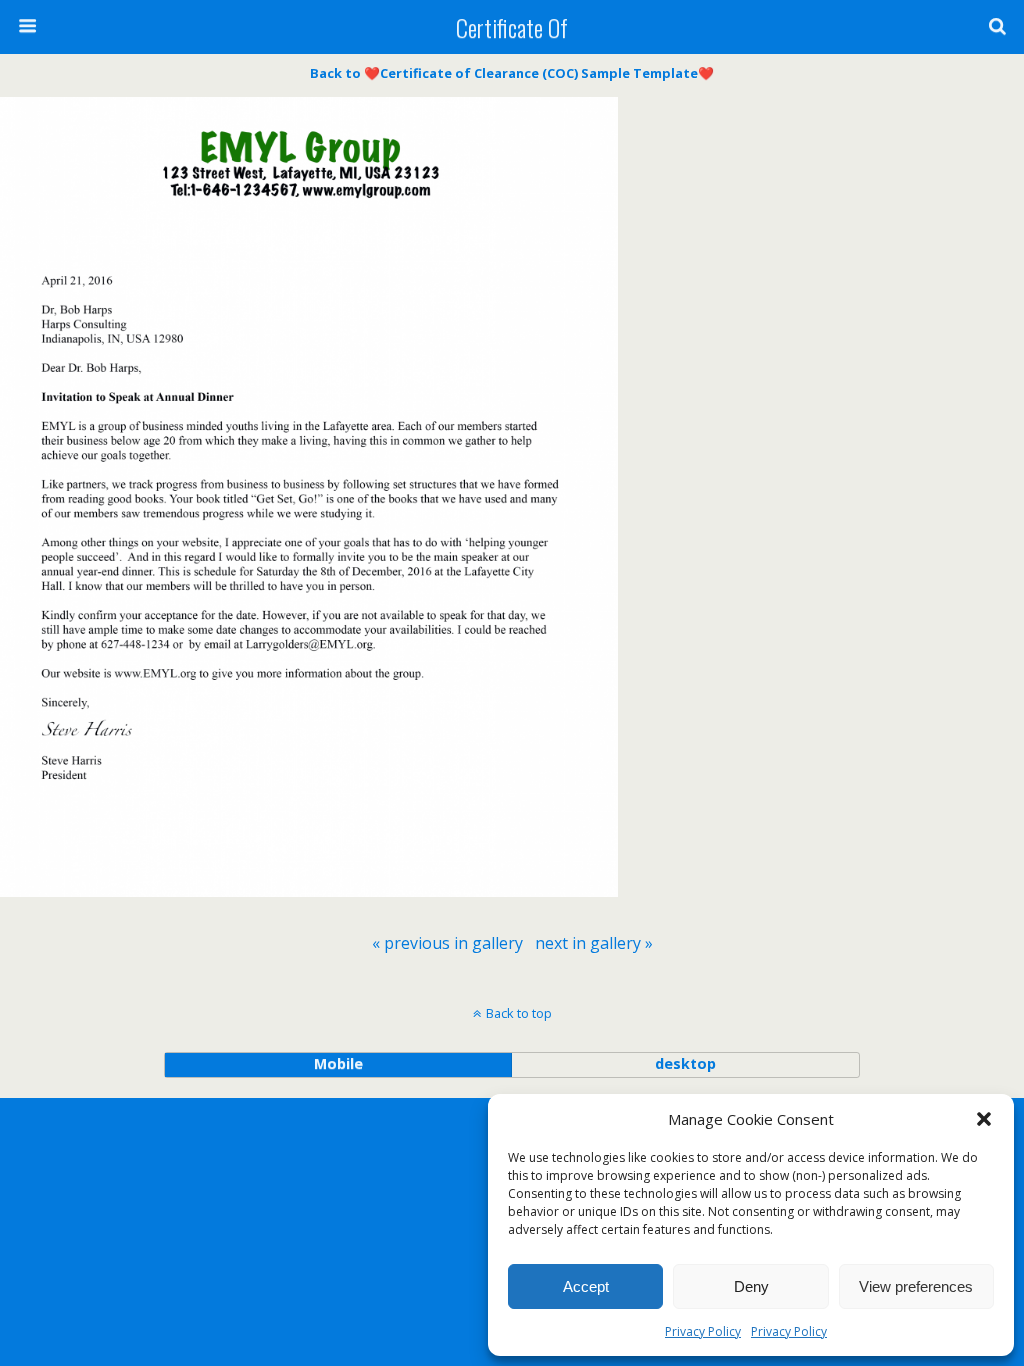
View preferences (916, 1286)
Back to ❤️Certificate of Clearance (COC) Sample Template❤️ (512, 73)
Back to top (519, 1013)
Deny (751, 1286)
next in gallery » (594, 943)
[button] (984, 1119)
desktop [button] (685, 1063)
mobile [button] (338, 1063)
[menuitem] (447, 943)
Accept (586, 1286)
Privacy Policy (703, 1331)
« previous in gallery (447, 943)
